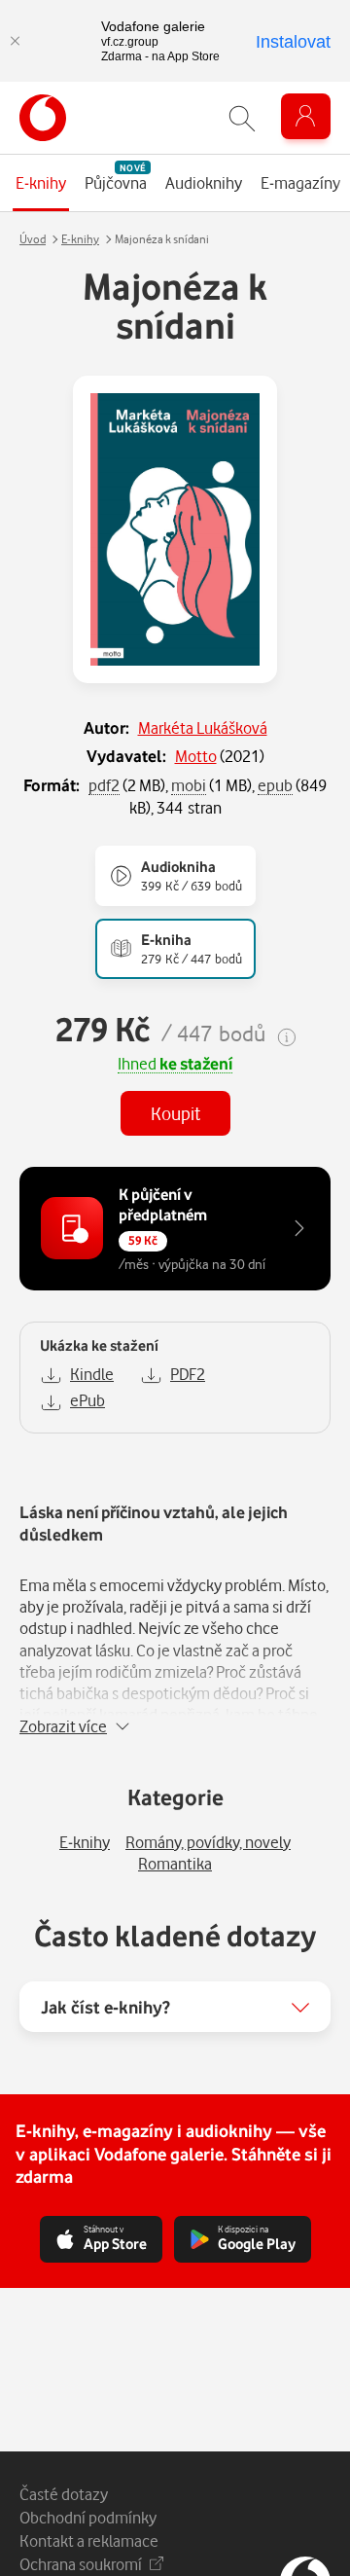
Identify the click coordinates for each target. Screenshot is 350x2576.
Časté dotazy (64, 2494)
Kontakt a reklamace (89, 2540)
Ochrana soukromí (81, 2564)
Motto (196, 756)
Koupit (175, 1113)
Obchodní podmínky (88, 2517)
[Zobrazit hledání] (242, 118)
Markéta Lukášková (203, 727)
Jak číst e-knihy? (105, 2007)
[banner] (43, 118)
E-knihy (80, 239)
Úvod (33, 239)
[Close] (15, 41)
